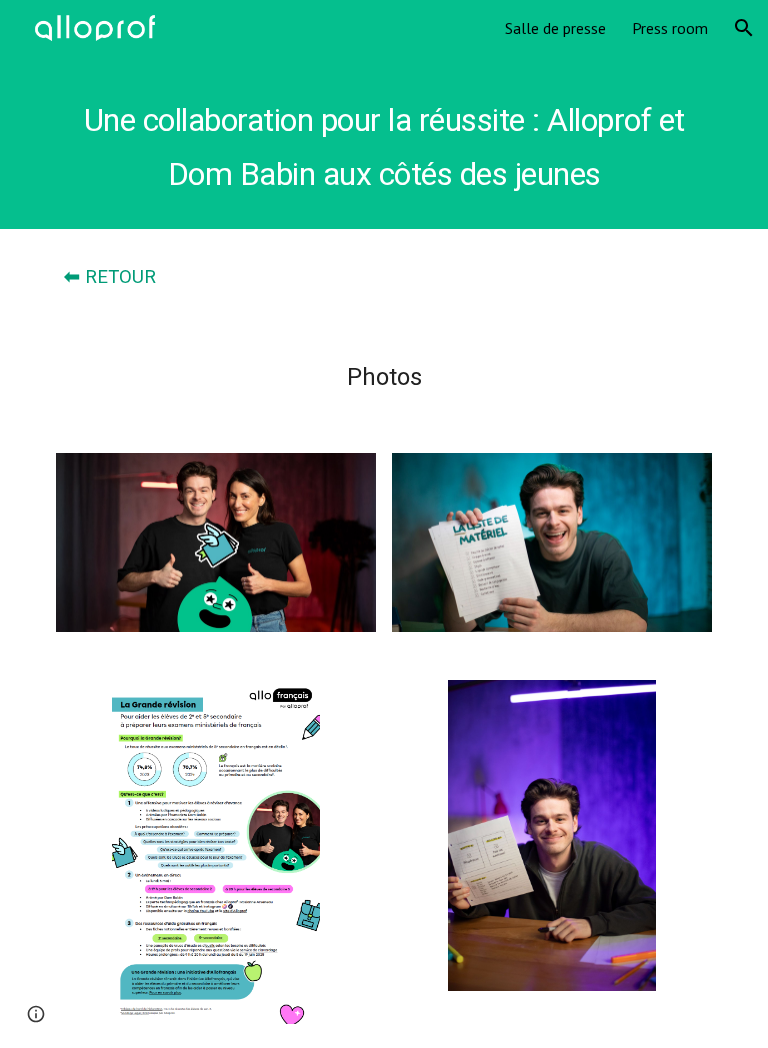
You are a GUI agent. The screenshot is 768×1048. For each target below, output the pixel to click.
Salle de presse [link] (555, 28)
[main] (383, 142)
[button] (744, 28)
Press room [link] (670, 28)
